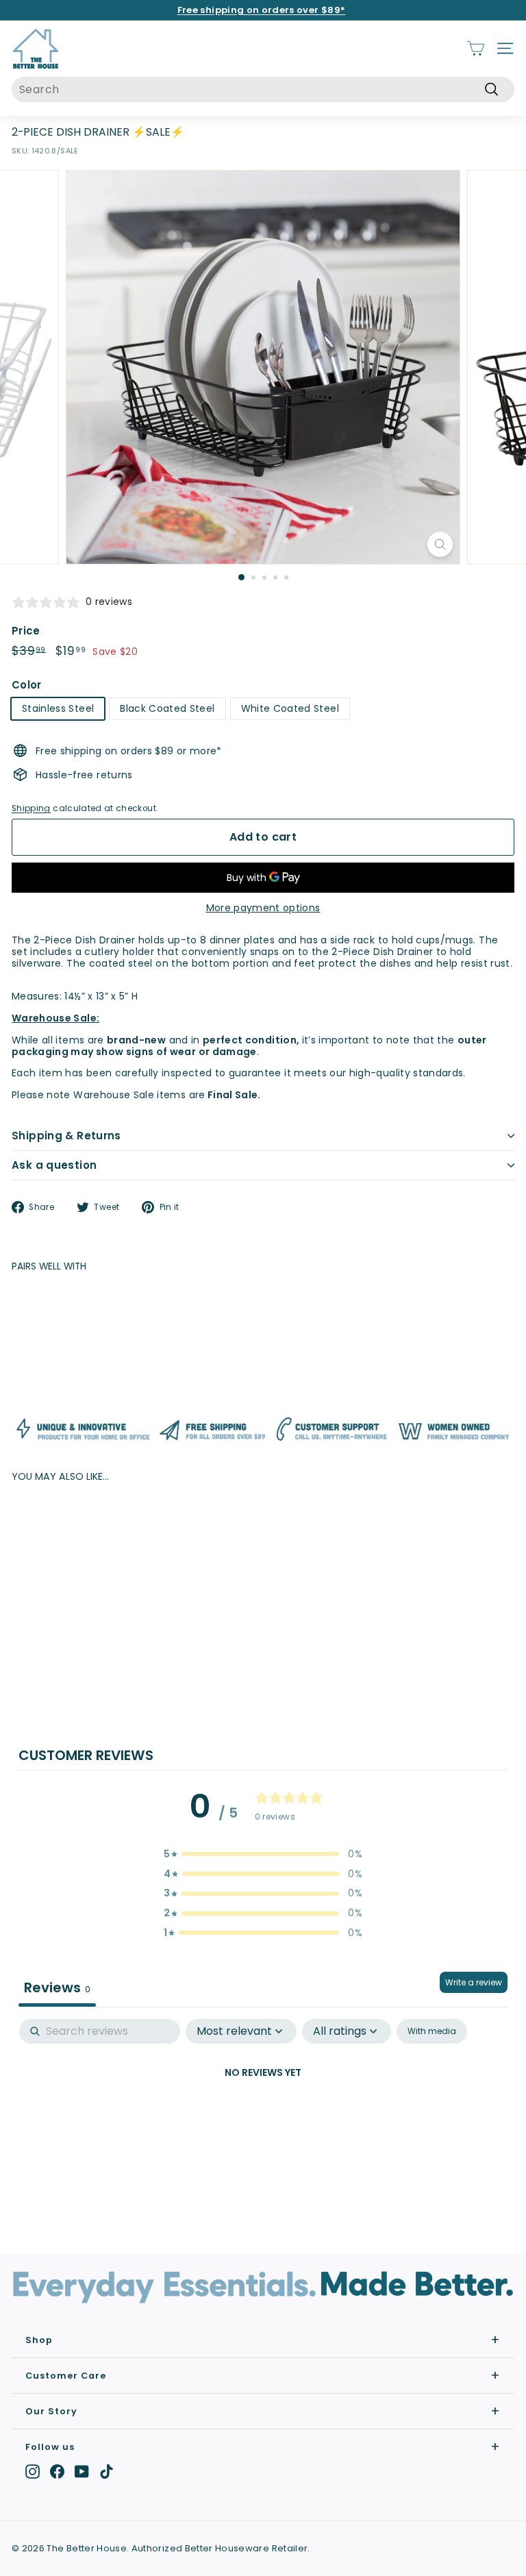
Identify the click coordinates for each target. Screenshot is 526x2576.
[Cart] (476, 48)
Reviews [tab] (57, 1987)
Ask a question (54, 1165)
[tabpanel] (263, 2119)
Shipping (31, 808)
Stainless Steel (58, 708)
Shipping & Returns (66, 1136)
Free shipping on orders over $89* (262, 10)
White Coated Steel (290, 708)
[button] (263, 1854)
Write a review (474, 1982)
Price (26, 631)
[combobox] (263, 89)
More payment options (263, 908)
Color (27, 685)
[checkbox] (432, 2031)
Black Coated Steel (167, 708)
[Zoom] (440, 544)
